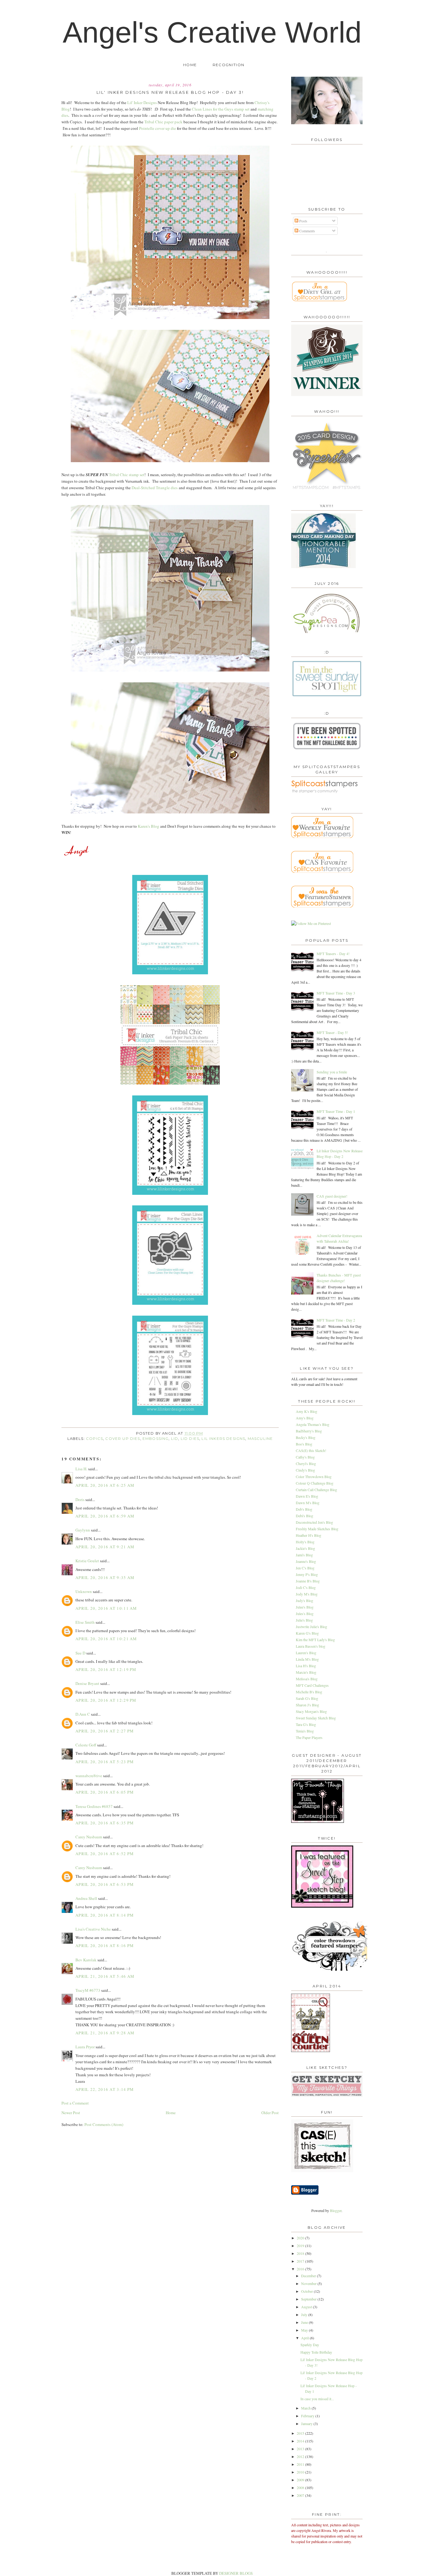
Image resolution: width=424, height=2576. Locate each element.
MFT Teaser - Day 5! (332, 1032)
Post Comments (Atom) (104, 2124)
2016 (301, 2269)
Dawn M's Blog (308, 1503)
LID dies (190, 1439)
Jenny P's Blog (307, 1574)
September (309, 2299)
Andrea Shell (86, 1898)
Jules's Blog (305, 1613)
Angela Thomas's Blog (313, 1424)
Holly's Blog (305, 1542)
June (305, 2322)
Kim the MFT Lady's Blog (315, 1640)
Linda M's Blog (307, 1659)
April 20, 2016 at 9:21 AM (105, 1547)
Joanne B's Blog (308, 1581)
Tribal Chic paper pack (163, 122)
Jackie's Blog (305, 1548)
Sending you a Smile (332, 1072)
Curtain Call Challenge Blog (316, 1490)
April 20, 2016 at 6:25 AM (105, 1485)
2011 (301, 2464)
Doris (80, 1500)
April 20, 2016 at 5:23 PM (105, 1762)
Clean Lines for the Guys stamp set (221, 109)
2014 (301, 2441)
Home (190, 65)
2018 (301, 2253)
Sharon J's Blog (307, 1705)
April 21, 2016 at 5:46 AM (105, 1976)
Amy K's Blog (307, 1411)
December (309, 2276)
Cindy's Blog (305, 1470)
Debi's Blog (304, 1516)
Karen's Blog (149, 826)
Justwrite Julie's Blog (311, 1627)
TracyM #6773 (88, 1990)
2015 (301, 2433)
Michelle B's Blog (309, 1692)
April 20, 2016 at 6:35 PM (105, 1823)
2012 (301, 2456)
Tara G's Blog (306, 1724)
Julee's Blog (305, 1607)
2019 (301, 2246)
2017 (301, 2261)
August (307, 2307)
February (308, 2416)
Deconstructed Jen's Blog (314, 1522)
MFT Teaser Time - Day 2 (336, 1320)
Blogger (336, 2210)
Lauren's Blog (306, 1653)
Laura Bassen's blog (311, 1646)
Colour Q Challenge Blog (315, 1483)
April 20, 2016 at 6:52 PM (105, 1854)
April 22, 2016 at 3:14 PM (105, 2089)
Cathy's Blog (305, 1457)
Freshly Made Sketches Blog (317, 1529)
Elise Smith (85, 1622)
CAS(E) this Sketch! (311, 1450)
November (309, 2283)
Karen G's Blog (307, 1633)
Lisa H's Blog (306, 1666)
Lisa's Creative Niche (93, 1929)
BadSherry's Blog (309, 1431)
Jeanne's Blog (306, 1561)
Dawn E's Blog (307, 1496)
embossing (156, 1439)
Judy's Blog (304, 1600)
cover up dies (123, 1439)
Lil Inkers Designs (223, 1439)
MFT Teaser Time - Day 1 (336, 1111)
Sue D (80, 1653)
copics (95, 1439)
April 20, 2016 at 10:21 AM (106, 1639)
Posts (303, 221)
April (305, 2338)
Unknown (84, 1591)
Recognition (228, 65)
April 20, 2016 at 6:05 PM (105, 1792)
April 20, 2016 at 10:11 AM (106, 1608)
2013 (301, 2449)
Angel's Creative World (212, 32)
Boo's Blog (304, 1444)
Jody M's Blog (307, 1594)
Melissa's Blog (307, 1679)
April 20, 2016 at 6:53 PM (105, 1884)
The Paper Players (309, 1737)
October (307, 2291)
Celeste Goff (86, 1745)
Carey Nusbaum (89, 1837)
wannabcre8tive (89, 1776)
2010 (301, 2472)
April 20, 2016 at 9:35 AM (105, 1577)
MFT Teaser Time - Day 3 (336, 993)
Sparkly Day (310, 2345)
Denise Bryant (87, 1683)
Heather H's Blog (309, 1535)
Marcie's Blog (306, 1672)
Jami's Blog (304, 1555)
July (305, 2314)
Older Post (270, 2113)
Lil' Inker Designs (142, 102)
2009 (301, 2480)
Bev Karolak (86, 1960)
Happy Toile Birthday (316, 2352)
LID (175, 1439)
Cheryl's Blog (306, 1463)
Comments (307, 231)
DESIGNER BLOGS (236, 2573)
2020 (301, 2238)
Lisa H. (81, 1469)
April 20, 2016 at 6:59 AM (105, 1516)
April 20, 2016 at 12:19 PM (106, 1669)
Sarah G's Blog (307, 1698)
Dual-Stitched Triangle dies (155, 488)
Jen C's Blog (305, 1568)
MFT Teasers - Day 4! (333, 953)
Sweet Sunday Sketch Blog (316, 1718)
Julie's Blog (304, 1620)
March (306, 2408)
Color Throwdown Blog (314, 1477)
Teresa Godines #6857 (94, 1806)
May (305, 2330)
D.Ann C (83, 1714)
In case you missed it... (317, 2399)
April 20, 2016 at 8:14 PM (105, 1915)
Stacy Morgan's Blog (311, 1711)
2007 (301, 2495)
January (307, 2424)
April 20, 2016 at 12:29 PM (106, 1700)
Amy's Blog (305, 1418)
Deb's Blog (304, 1509)
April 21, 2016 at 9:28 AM (105, 2033)
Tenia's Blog (305, 1731)
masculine (260, 1439)
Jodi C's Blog (306, 1587)
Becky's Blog (306, 1437)
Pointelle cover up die (158, 128)
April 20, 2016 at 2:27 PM (105, 1731)
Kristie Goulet (87, 1561)
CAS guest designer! (332, 1196)
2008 (301, 2487)
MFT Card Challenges (312, 1685)
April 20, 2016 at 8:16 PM (105, 1946)
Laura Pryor (85, 2047)
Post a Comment (75, 2103)
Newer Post (71, 2113)
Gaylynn (83, 1530)
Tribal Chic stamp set (127, 475)
